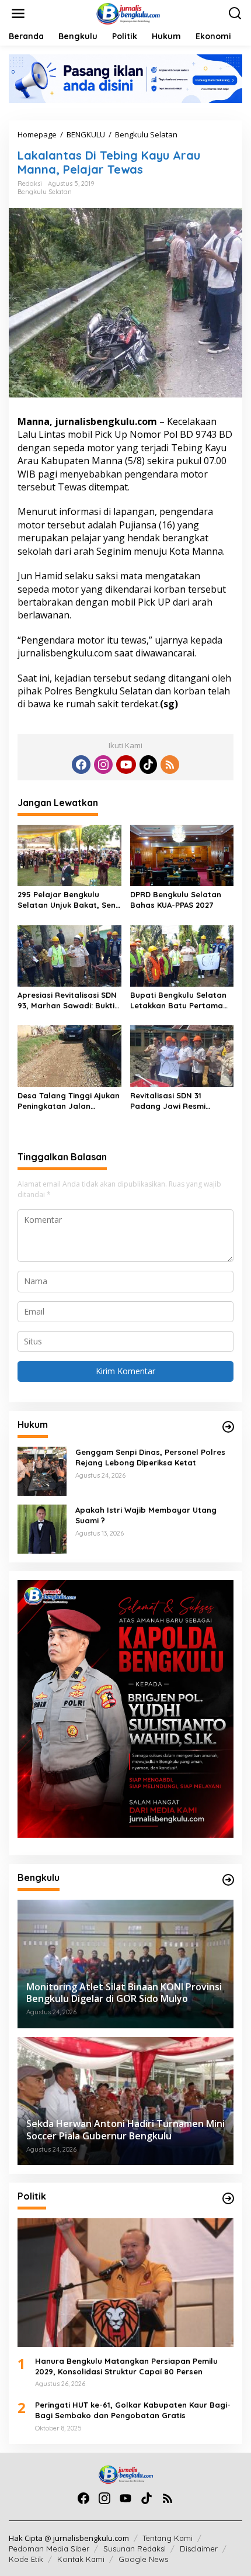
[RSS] (170, 765)
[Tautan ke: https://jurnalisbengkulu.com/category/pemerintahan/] (228, 1880)
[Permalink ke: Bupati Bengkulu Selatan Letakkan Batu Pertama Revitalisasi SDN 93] (182, 955)
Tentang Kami (168, 2538)
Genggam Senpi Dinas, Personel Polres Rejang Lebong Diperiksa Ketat (150, 1457)
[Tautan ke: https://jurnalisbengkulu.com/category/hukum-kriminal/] (228, 1427)
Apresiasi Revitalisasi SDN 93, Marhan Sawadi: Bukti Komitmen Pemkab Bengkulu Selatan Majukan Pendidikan (69, 1000)
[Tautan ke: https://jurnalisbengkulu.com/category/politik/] (228, 2198)
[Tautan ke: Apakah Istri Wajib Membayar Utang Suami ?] (42, 1528)
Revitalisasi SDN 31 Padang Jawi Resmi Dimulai (168, 1101)
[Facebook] (81, 765)
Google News (143, 2559)
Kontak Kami (81, 2559)
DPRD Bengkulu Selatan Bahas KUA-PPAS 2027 (176, 900)
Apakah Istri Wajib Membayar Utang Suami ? (146, 1515)
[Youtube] (126, 765)
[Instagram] (103, 765)
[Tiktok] (148, 765)
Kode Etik (26, 2559)
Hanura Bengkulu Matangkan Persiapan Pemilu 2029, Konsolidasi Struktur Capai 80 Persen (126, 2366)
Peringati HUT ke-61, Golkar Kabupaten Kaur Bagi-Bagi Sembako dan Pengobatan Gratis (133, 2410)
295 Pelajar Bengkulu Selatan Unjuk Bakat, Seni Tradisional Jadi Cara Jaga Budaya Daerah (67, 900)
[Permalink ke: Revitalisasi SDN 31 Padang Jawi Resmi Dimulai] (182, 1056)
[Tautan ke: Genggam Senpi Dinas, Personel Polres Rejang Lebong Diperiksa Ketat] (42, 1470)
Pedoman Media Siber (49, 2549)
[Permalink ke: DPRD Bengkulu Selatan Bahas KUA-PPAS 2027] (182, 855)
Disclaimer (199, 2549)
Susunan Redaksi (135, 2549)
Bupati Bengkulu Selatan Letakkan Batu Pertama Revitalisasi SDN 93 (178, 1000)
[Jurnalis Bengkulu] (128, 13)
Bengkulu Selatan (45, 192)
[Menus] (18, 13)
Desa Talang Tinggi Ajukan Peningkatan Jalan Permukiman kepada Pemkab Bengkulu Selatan (69, 1101)
